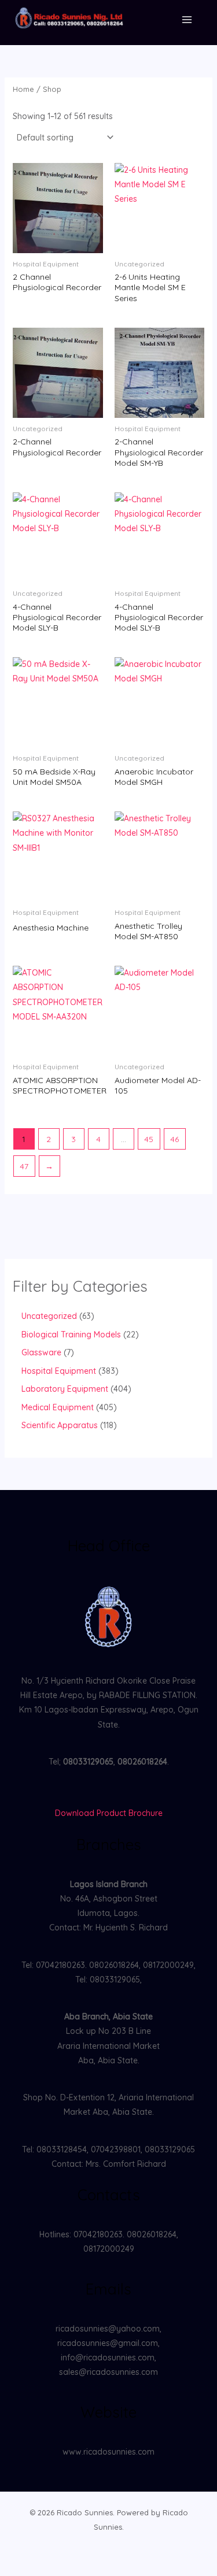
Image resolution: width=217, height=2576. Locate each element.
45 (149, 1139)
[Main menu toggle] (187, 20)
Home (23, 89)
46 (174, 1139)
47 (24, 1166)
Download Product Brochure (109, 1813)
